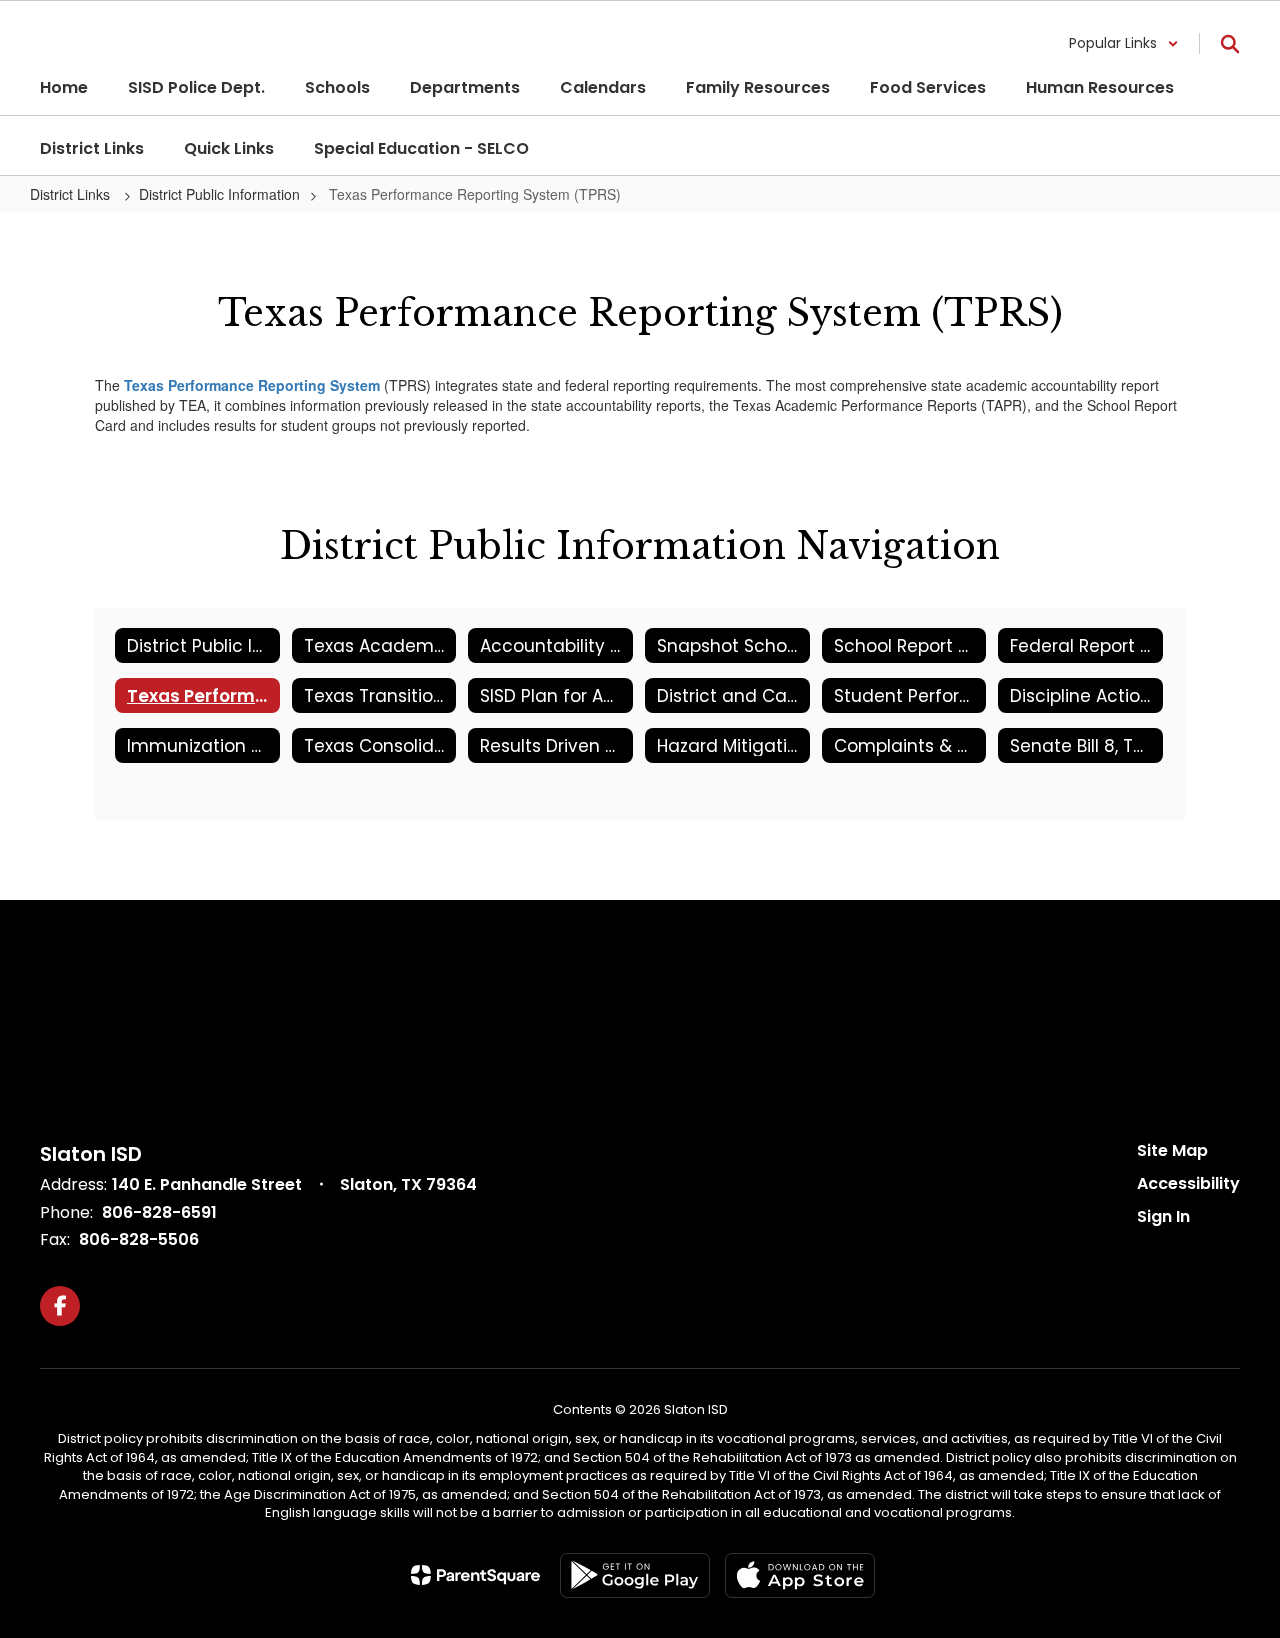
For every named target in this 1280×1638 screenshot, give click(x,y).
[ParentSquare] (475, 1575)
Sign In (1163, 1216)
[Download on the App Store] (800, 1575)
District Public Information (219, 194)
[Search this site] (1230, 44)
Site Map (1172, 1150)
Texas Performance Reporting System (252, 385)
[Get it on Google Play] (635, 1575)
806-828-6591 (159, 1212)
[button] (1124, 43)
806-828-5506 (139, 1239)
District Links (72, 194)
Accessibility (1188, 1183)
